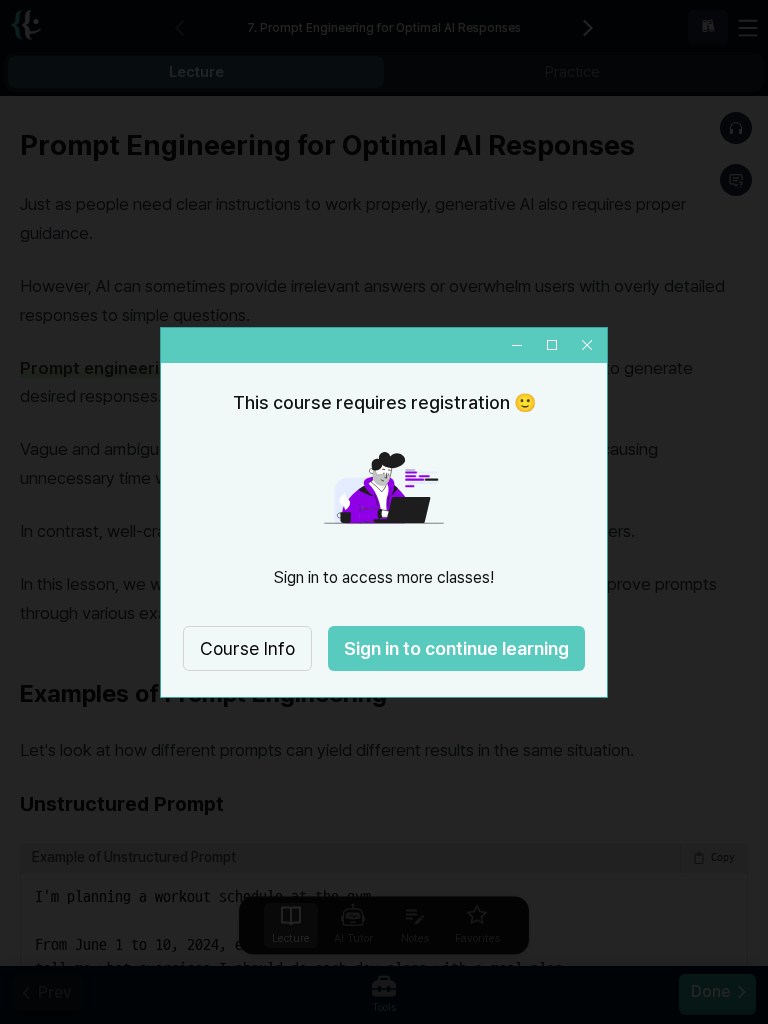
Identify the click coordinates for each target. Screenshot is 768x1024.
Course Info (247, 648)
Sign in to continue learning (456, 648)
